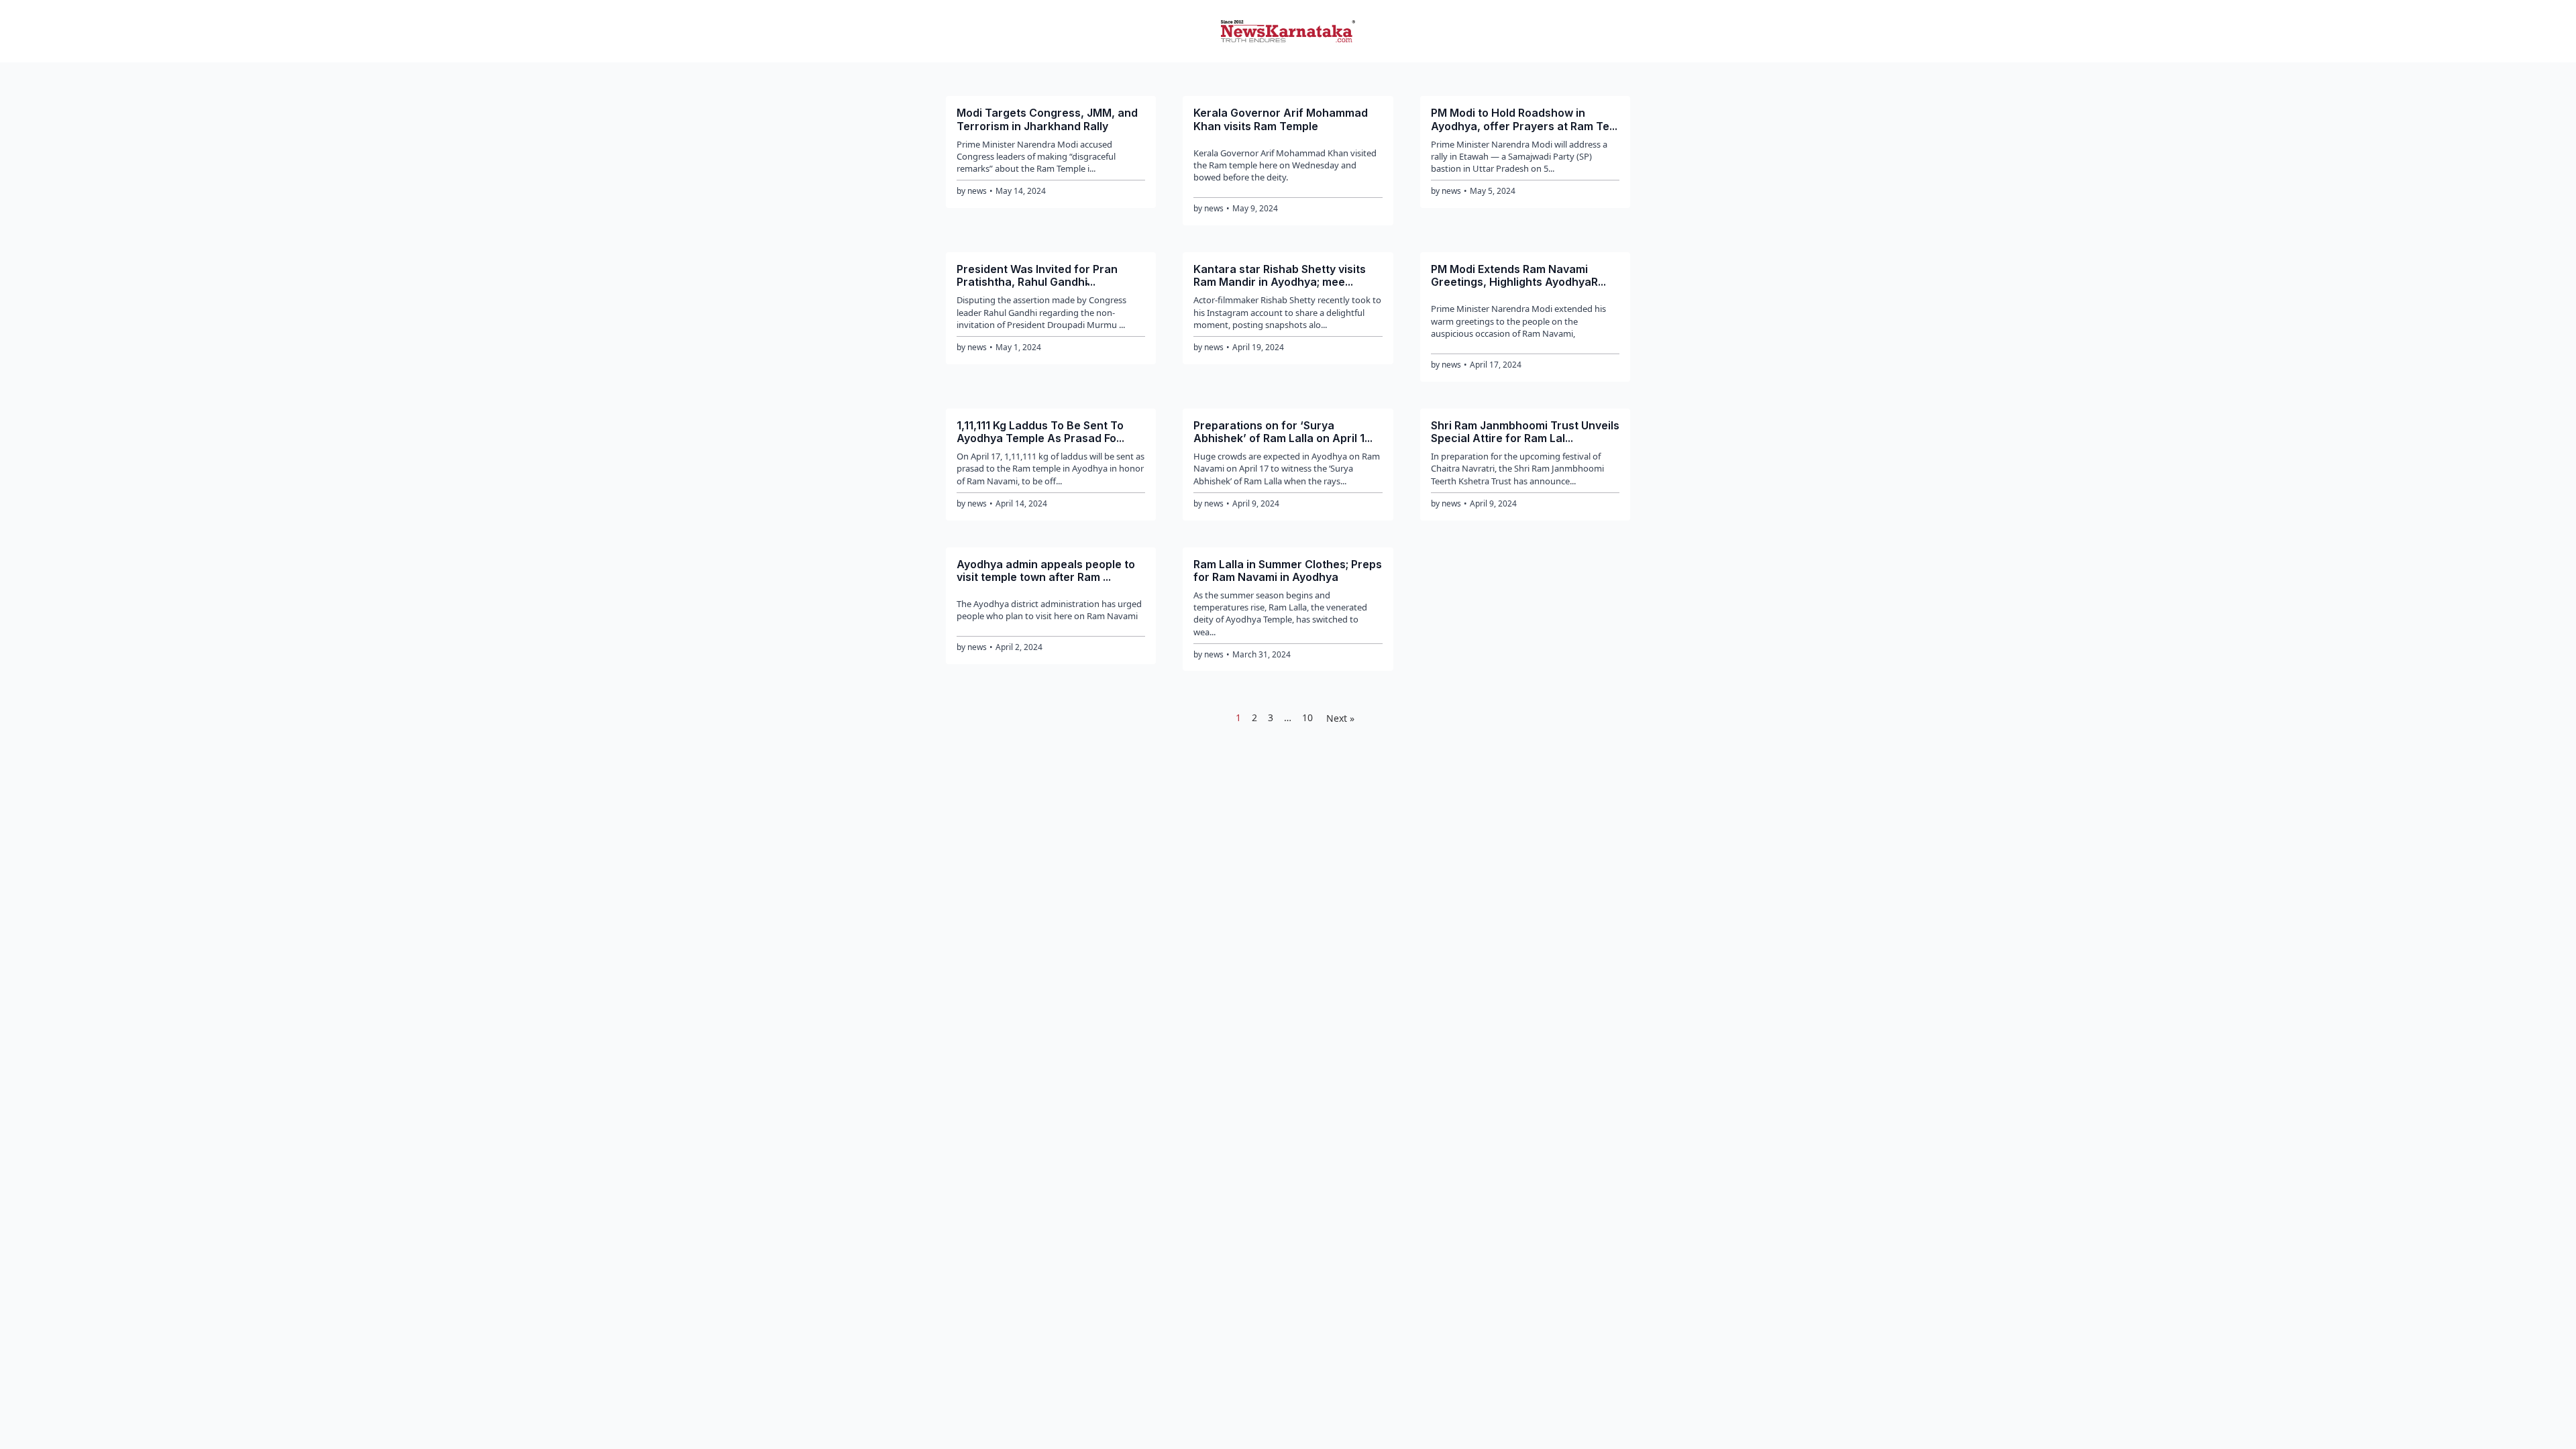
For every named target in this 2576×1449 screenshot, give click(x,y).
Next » (1340, 718)
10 (1307, 717)
